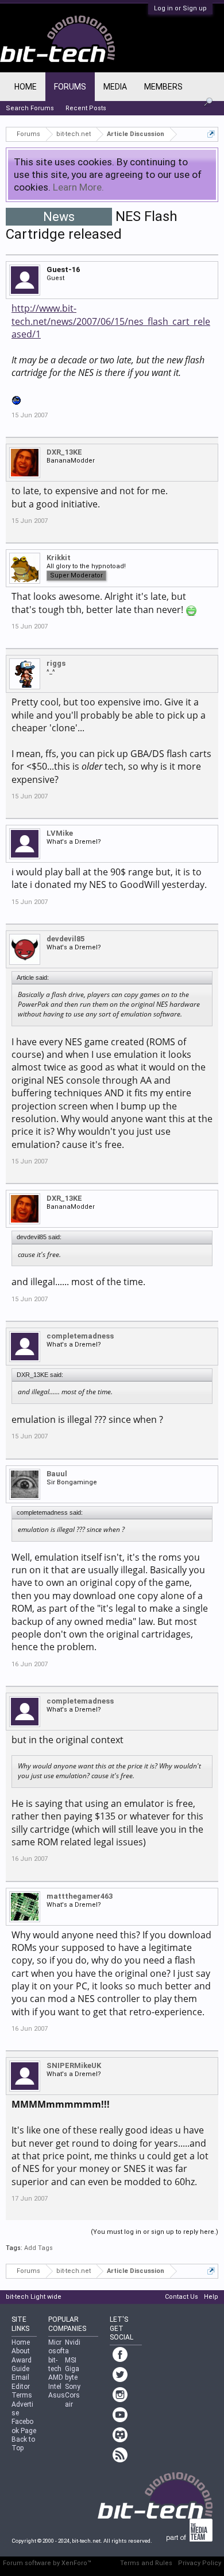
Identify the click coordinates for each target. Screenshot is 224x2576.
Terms (22, 2395)
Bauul (57, 1474)
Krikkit (59, 558)
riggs (56, 663)
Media (115, 87)
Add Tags (38, 2248)
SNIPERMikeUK (74, 2065)
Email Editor (21, 2382)
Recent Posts (86, 108)
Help (211, 2297)
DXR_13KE (64, 452)
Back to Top (23, 2444)
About (21, 2351)
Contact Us (181, 2297)
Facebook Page (24, 2426)
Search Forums (30, 108)
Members (163, 87)
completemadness (80, 1336)
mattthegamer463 (80, 1896)
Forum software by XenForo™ (47, 2563)
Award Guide (22, 2364)
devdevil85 (65, 939)
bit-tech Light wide (34, 2297)
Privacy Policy (200, 2563)
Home (26, 87)
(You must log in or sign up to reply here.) (155, 2232)
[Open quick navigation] (211, 134)
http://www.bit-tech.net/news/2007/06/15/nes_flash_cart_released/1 (111, 321)
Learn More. (78, 187)
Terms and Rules (146, 2563)
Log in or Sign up (180, 8)
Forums (70, 87)
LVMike (60, 833)
